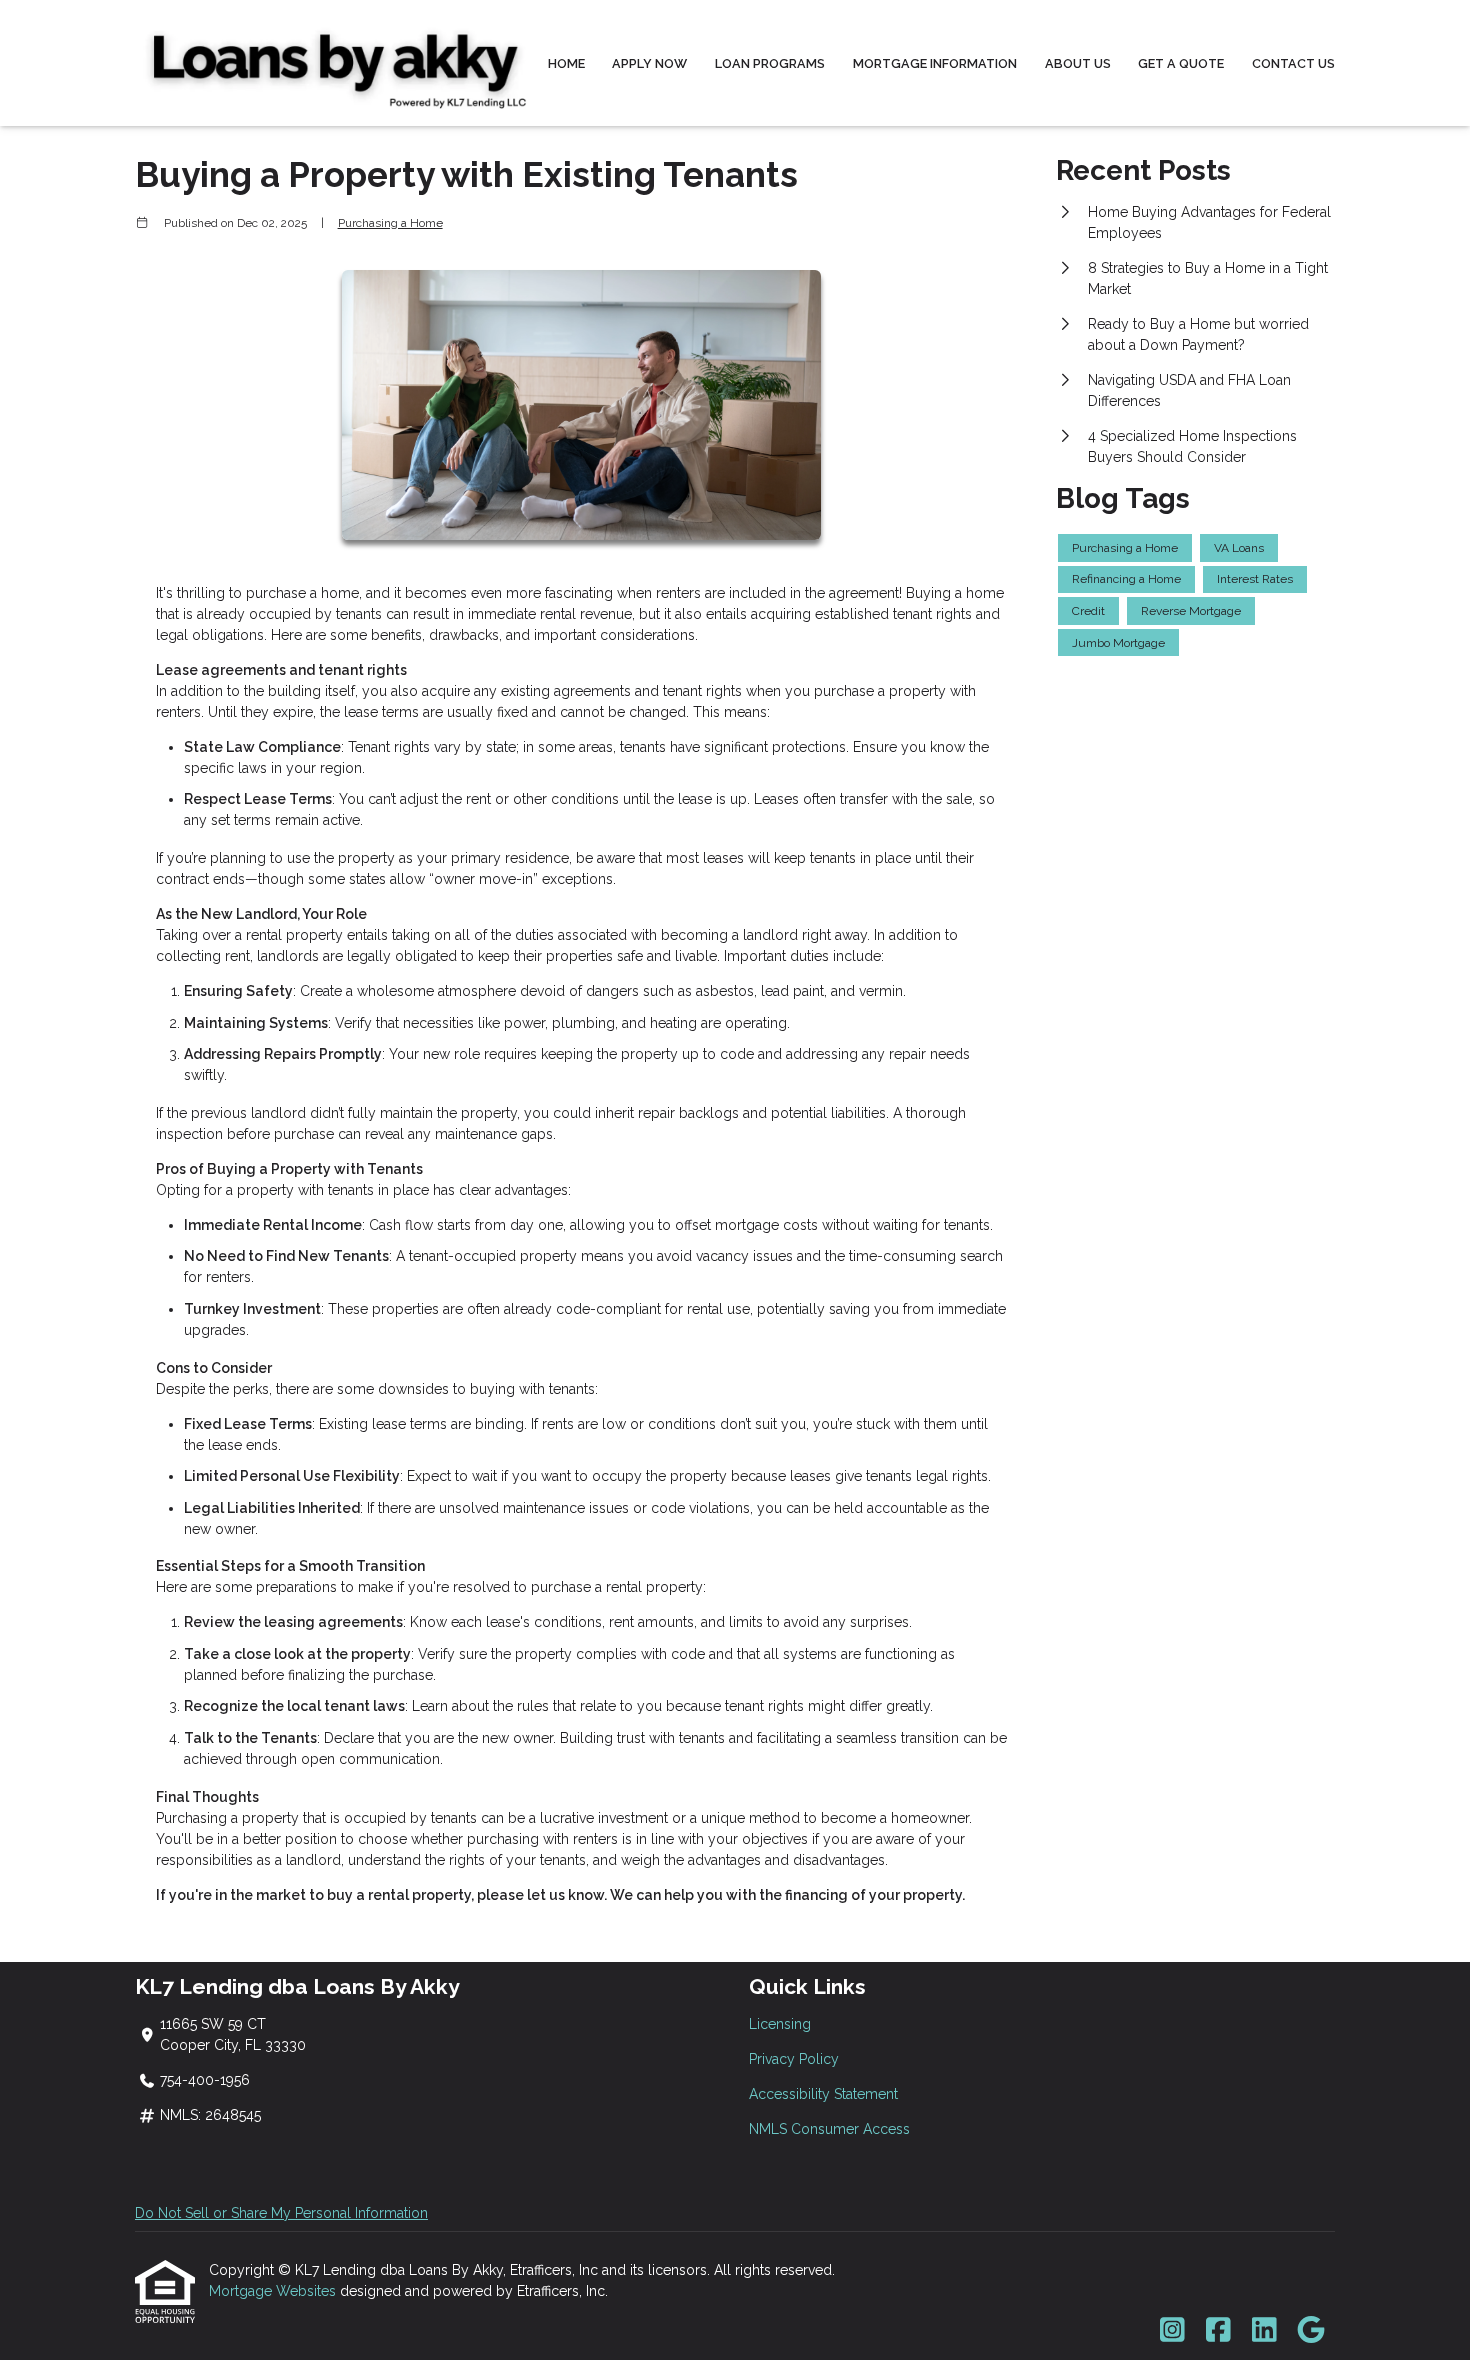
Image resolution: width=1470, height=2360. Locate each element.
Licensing (780, 2024)
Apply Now (649, 63)
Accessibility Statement (823, 2094)
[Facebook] (1218, 2331)
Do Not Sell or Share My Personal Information (281, 2213)
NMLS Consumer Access (829, 2129)
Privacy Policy (794, 2059)
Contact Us (1293, 63)
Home (566, 63)
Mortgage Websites (274, 2291)
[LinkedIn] (1264, 2331)
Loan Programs (770, 63)
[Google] (1310, 2331)
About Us (1078, 63)
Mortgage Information (935, 63)
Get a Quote (1181, 63)
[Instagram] (1172, 2331)
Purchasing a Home (390, 223)
